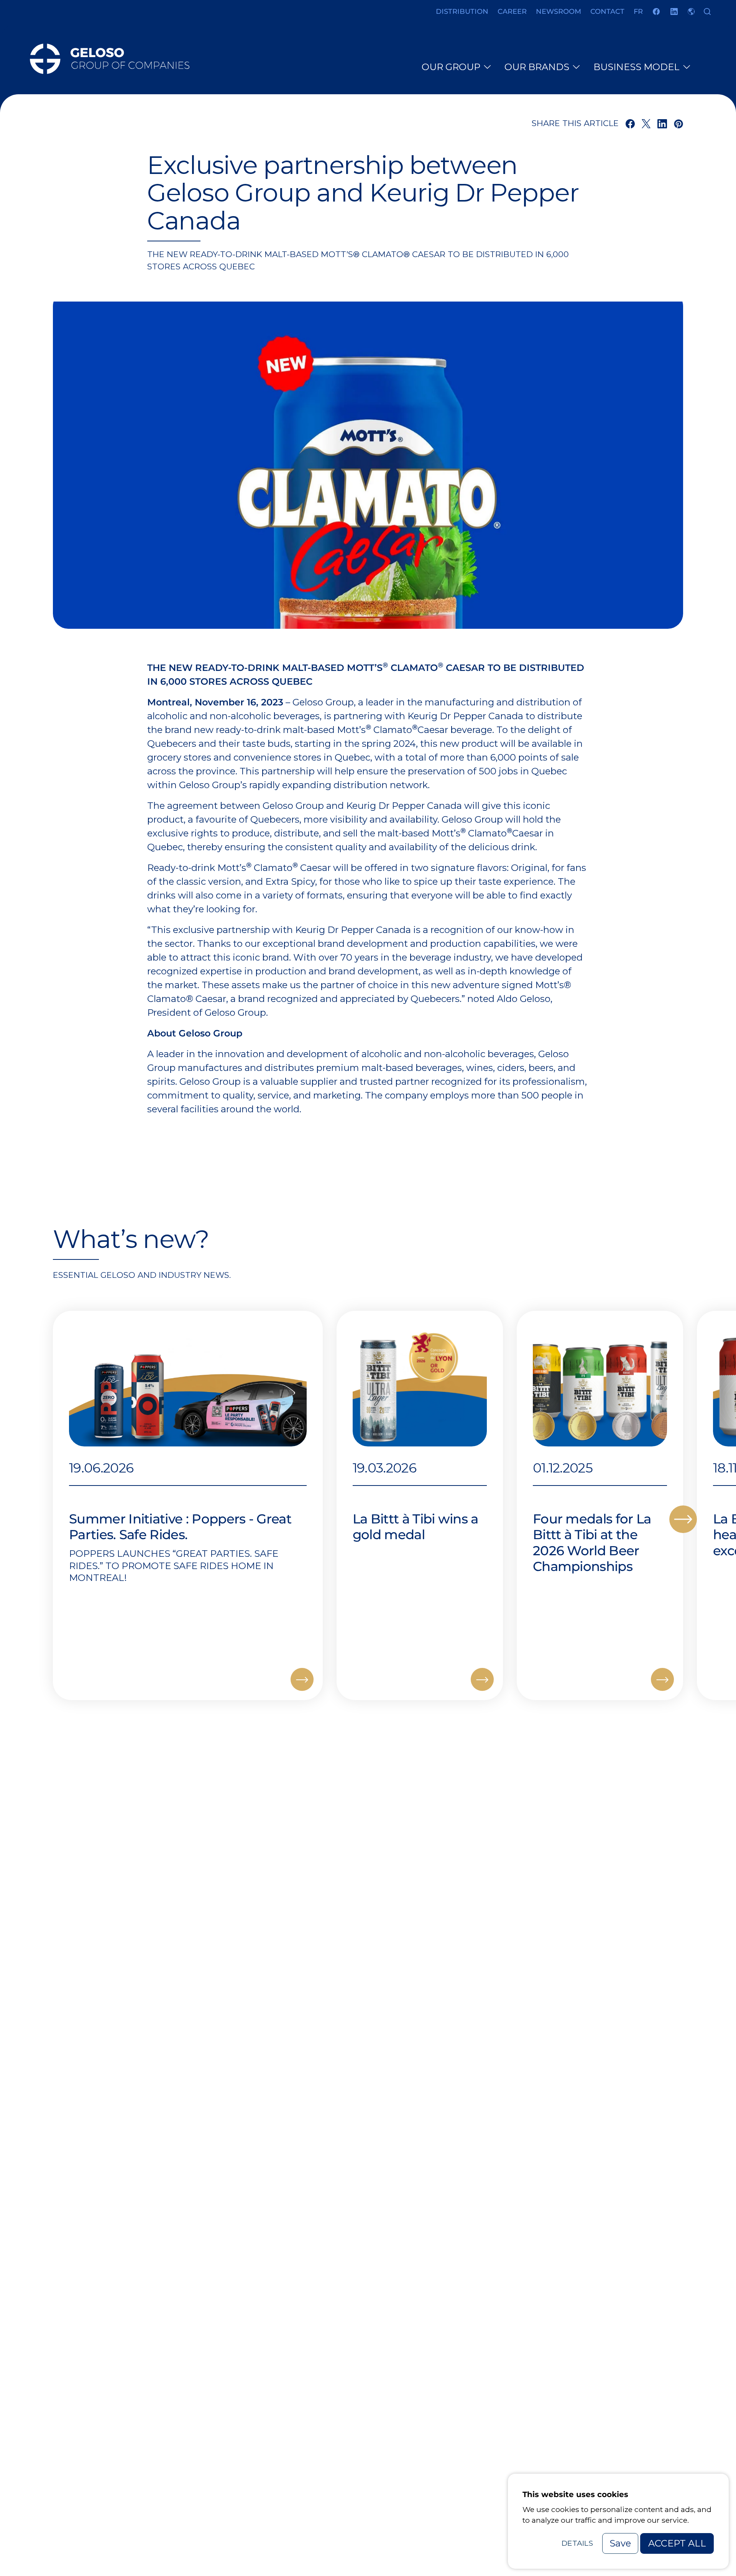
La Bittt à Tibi (416, 1578)
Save (620, 2543)
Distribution (462, 11)
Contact (607, 11)
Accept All (677, 2543)
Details (577, 2543)
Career (512, 11)
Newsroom (559, 11)
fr (638, 11)
